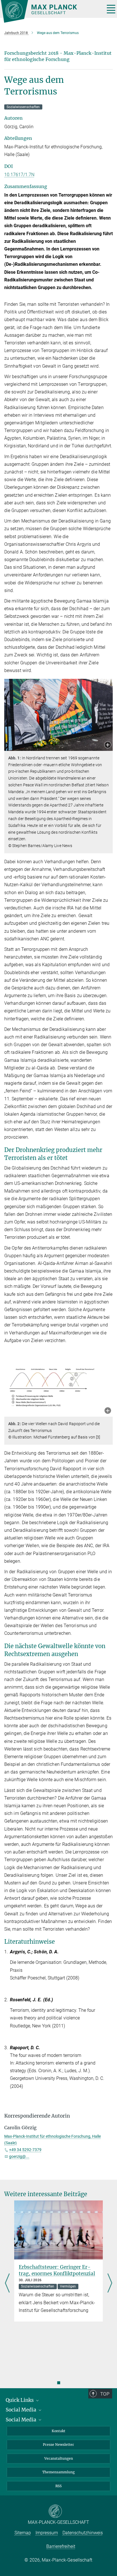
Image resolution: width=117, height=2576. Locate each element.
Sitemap (23, 2533)
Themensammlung (58, 2472)
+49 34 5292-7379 (25, 2150)
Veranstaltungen (59, 2458)
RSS (58, 2486)
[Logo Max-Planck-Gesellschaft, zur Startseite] (51, 11)
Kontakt (58, 2431)
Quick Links (20, 2400)
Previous (7, 2284)
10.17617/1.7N (19, 175)
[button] (108, 745)
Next (110, 2284)
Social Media (22, 2410)
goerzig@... (19, 2156)
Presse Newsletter (58, 2445)
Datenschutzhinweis (83, 2533)
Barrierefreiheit (61, 2546)
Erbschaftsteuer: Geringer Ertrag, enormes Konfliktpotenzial (57, 2270)
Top (105, 2394)
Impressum (47, 2533)
